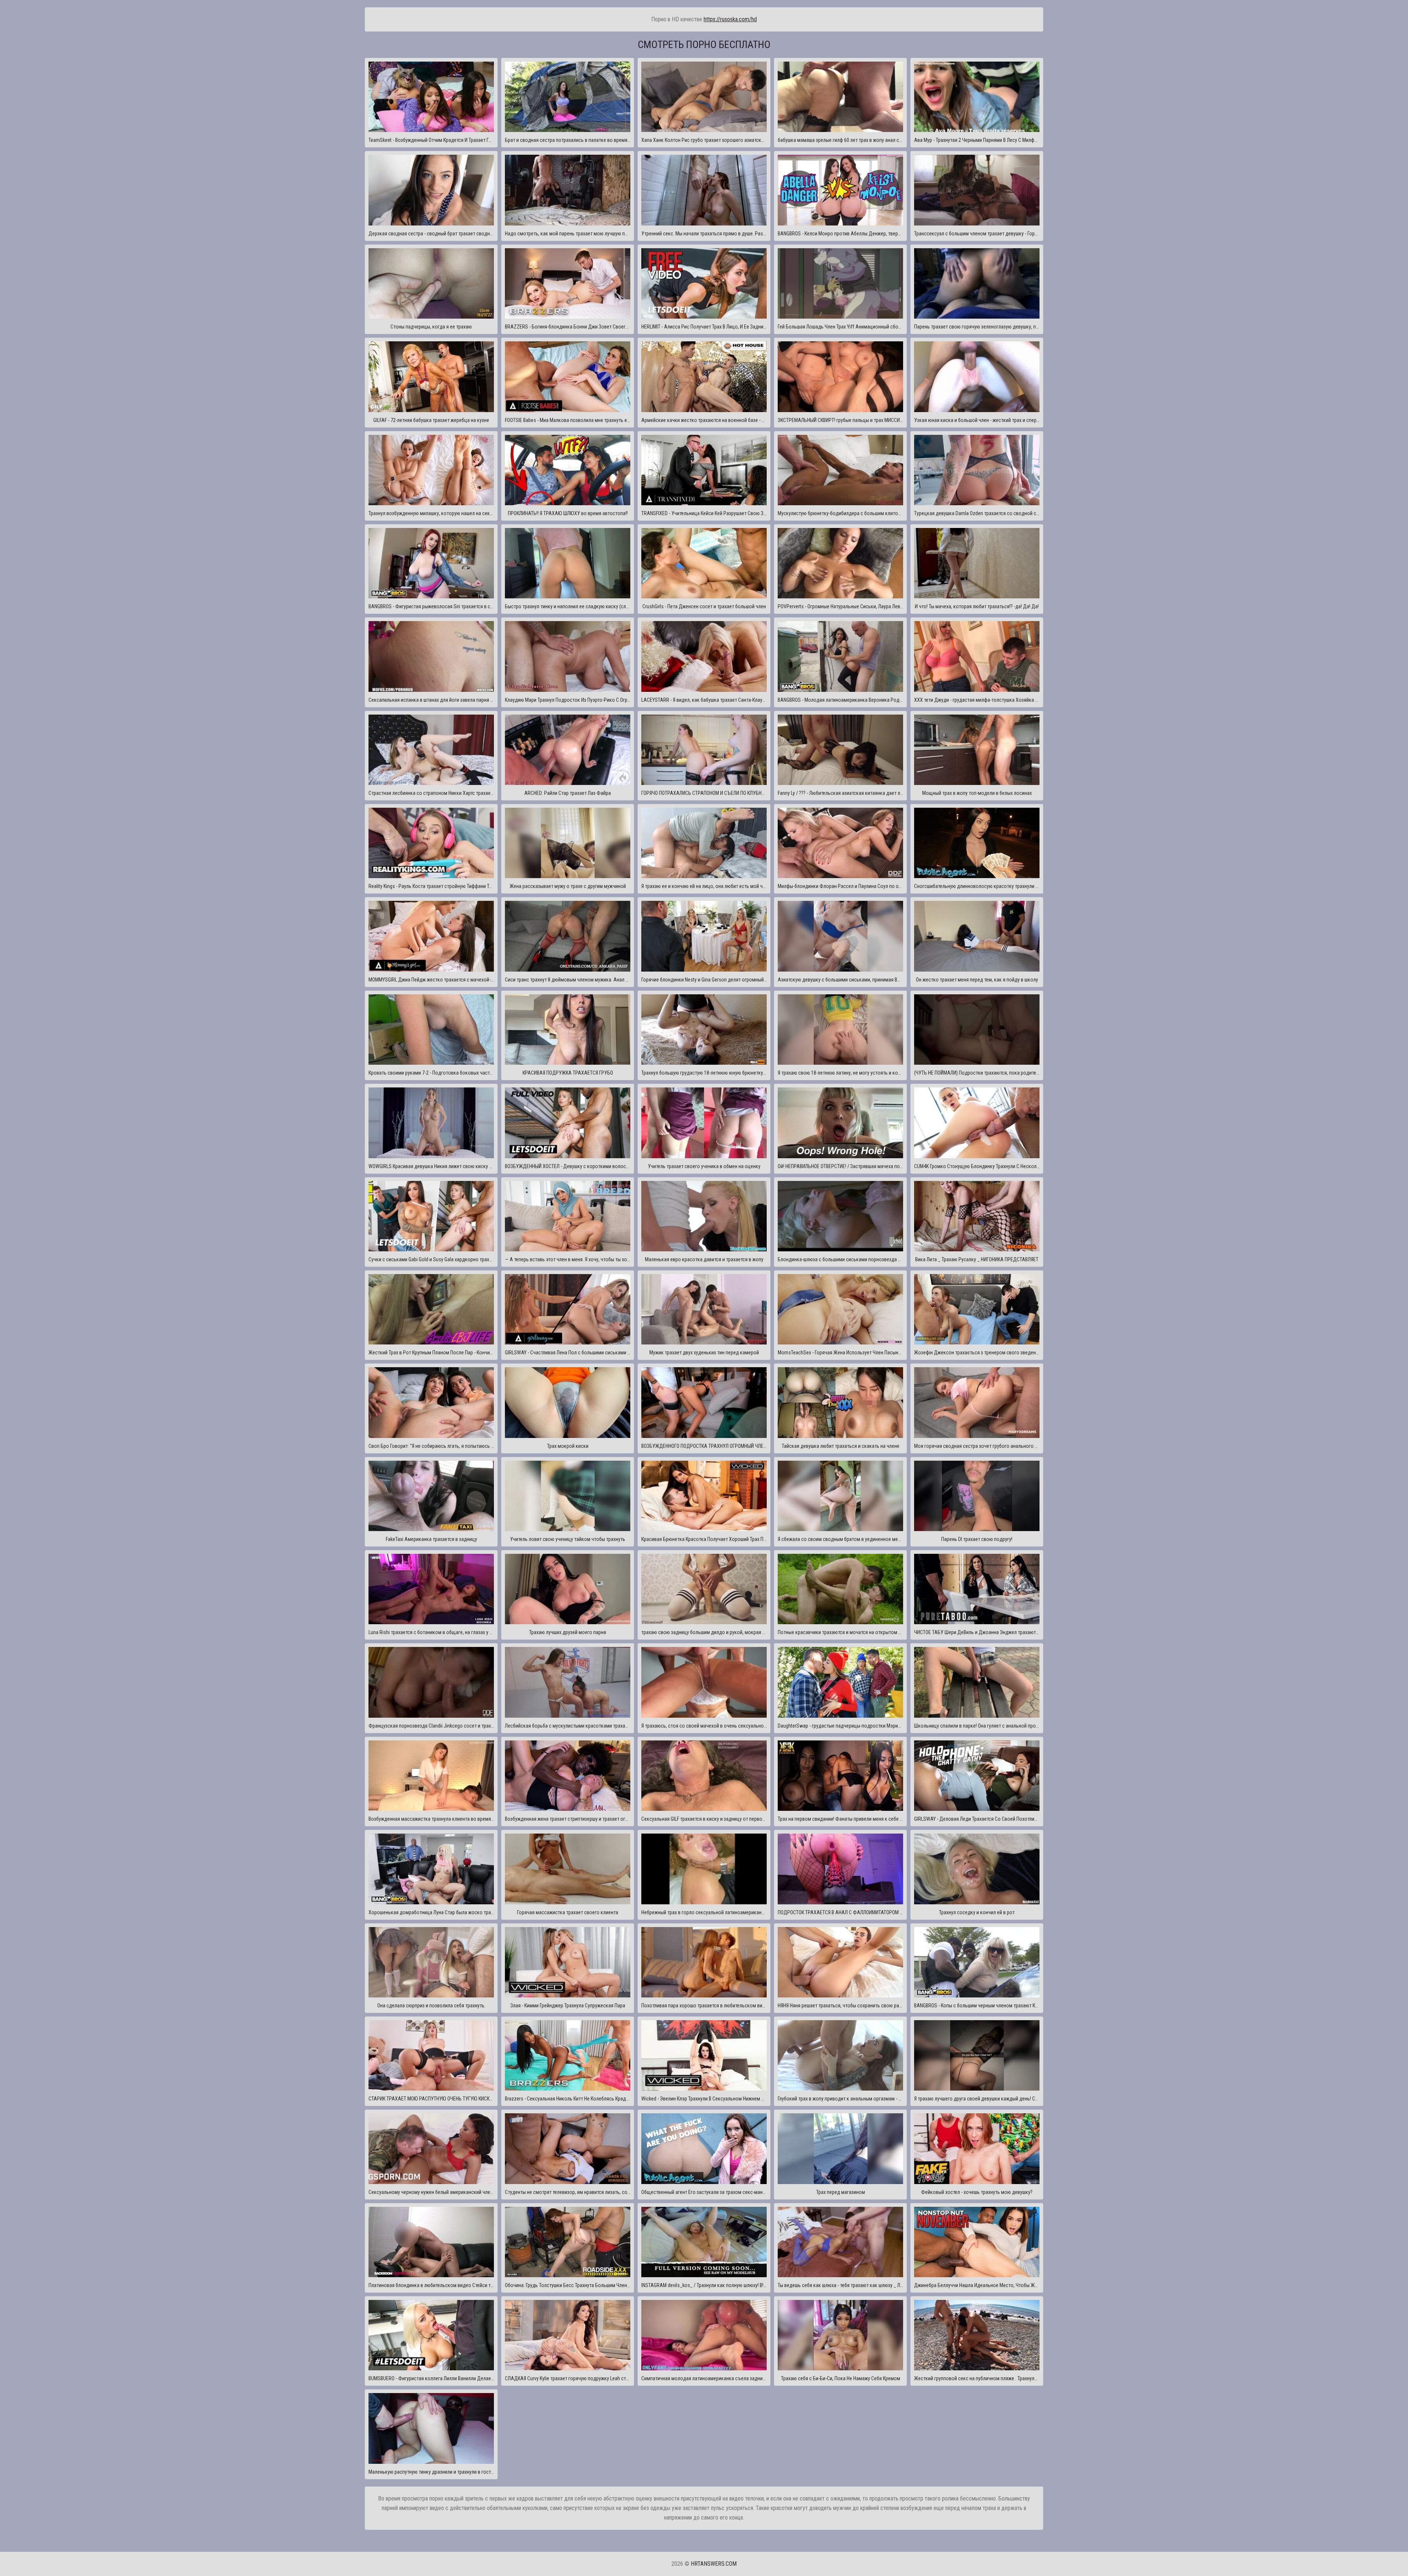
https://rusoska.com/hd (730, 19)
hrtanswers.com (714, 2564)
